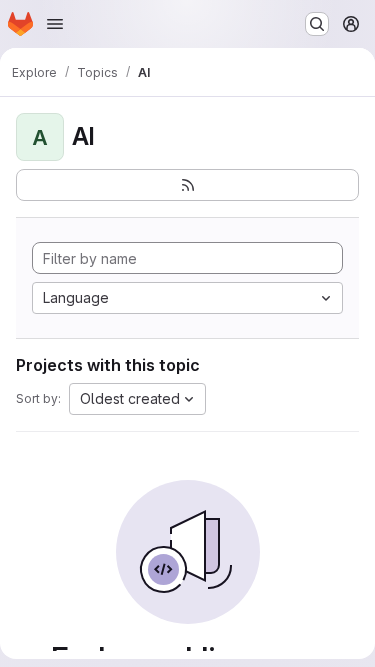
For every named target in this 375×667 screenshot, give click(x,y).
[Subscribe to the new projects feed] (187, 185)
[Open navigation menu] (55, 24)
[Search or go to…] (317, 24)
